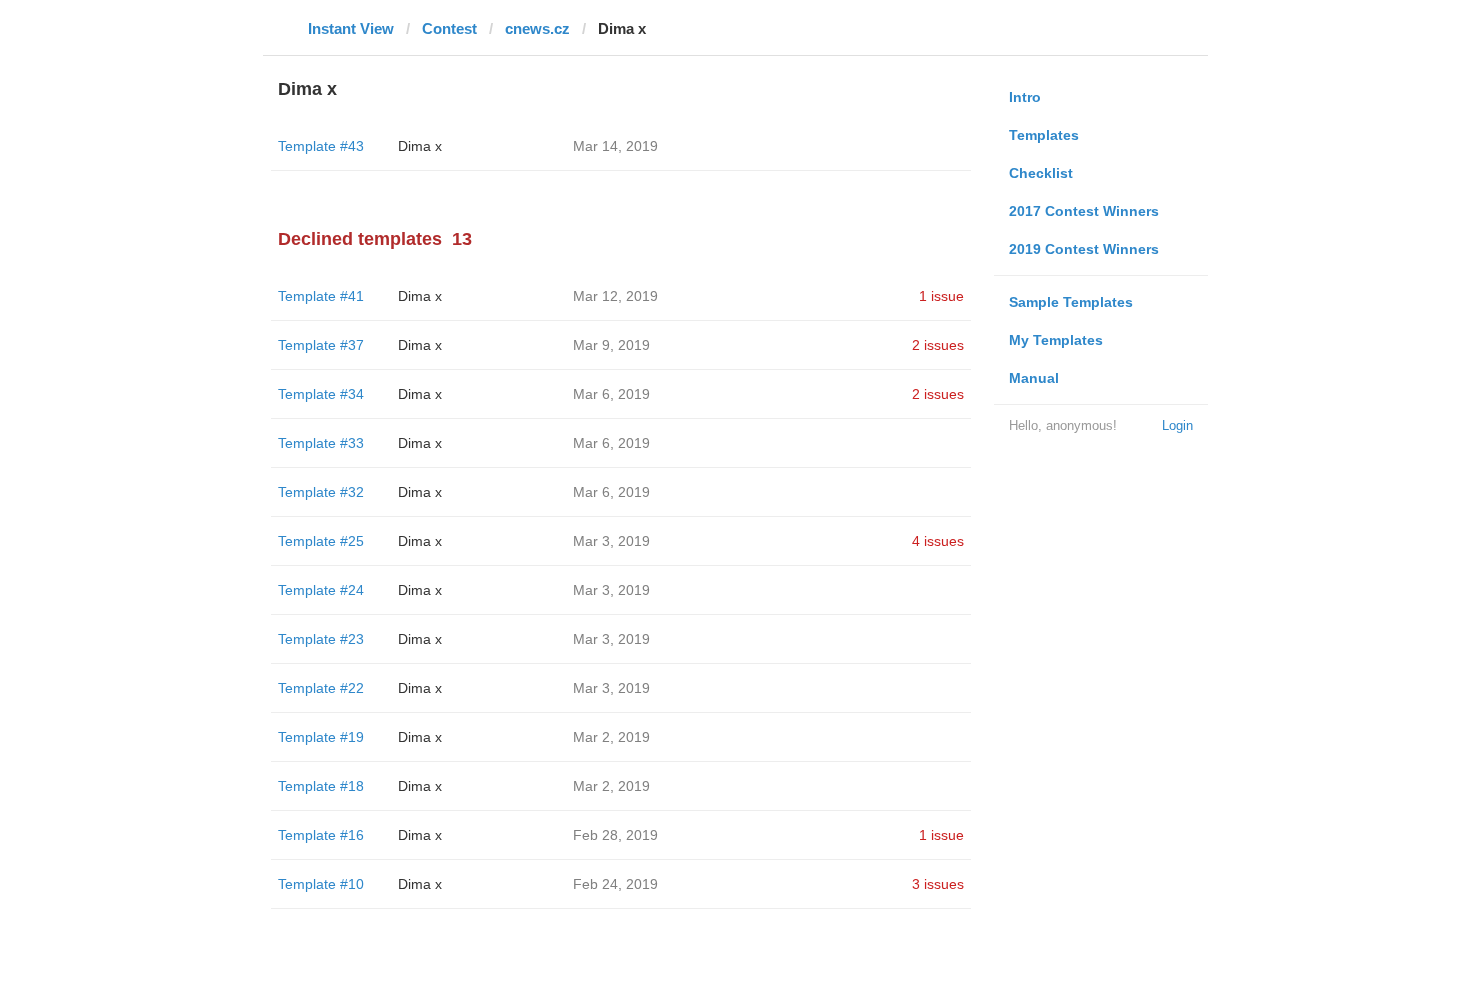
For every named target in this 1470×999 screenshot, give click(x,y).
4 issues (938, 541)
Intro (1025, 97)
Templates (1044, 135)
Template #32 (321, 492)
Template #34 (321, 394)
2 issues (938, 345)
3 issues (938, 884)
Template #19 (321, 737)
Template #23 (321, 639)
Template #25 (321, 541)
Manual (1034, 378)
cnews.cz (537, 28)
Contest (449, 28)
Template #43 (321, 146)
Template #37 (321, 345)
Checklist (1041, 173)
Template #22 (321, 688)
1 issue (941, 296)
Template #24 (321, 590)
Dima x (420, 146)
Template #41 (321, 296)
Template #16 (321, 835)
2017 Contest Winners (1084, 211)
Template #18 (321, 786)
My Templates (1056, 340)
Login (1177, 425)
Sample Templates (1071, 302)
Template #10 (321, 884)
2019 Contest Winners (1084, 249)
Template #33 (321, 443)
